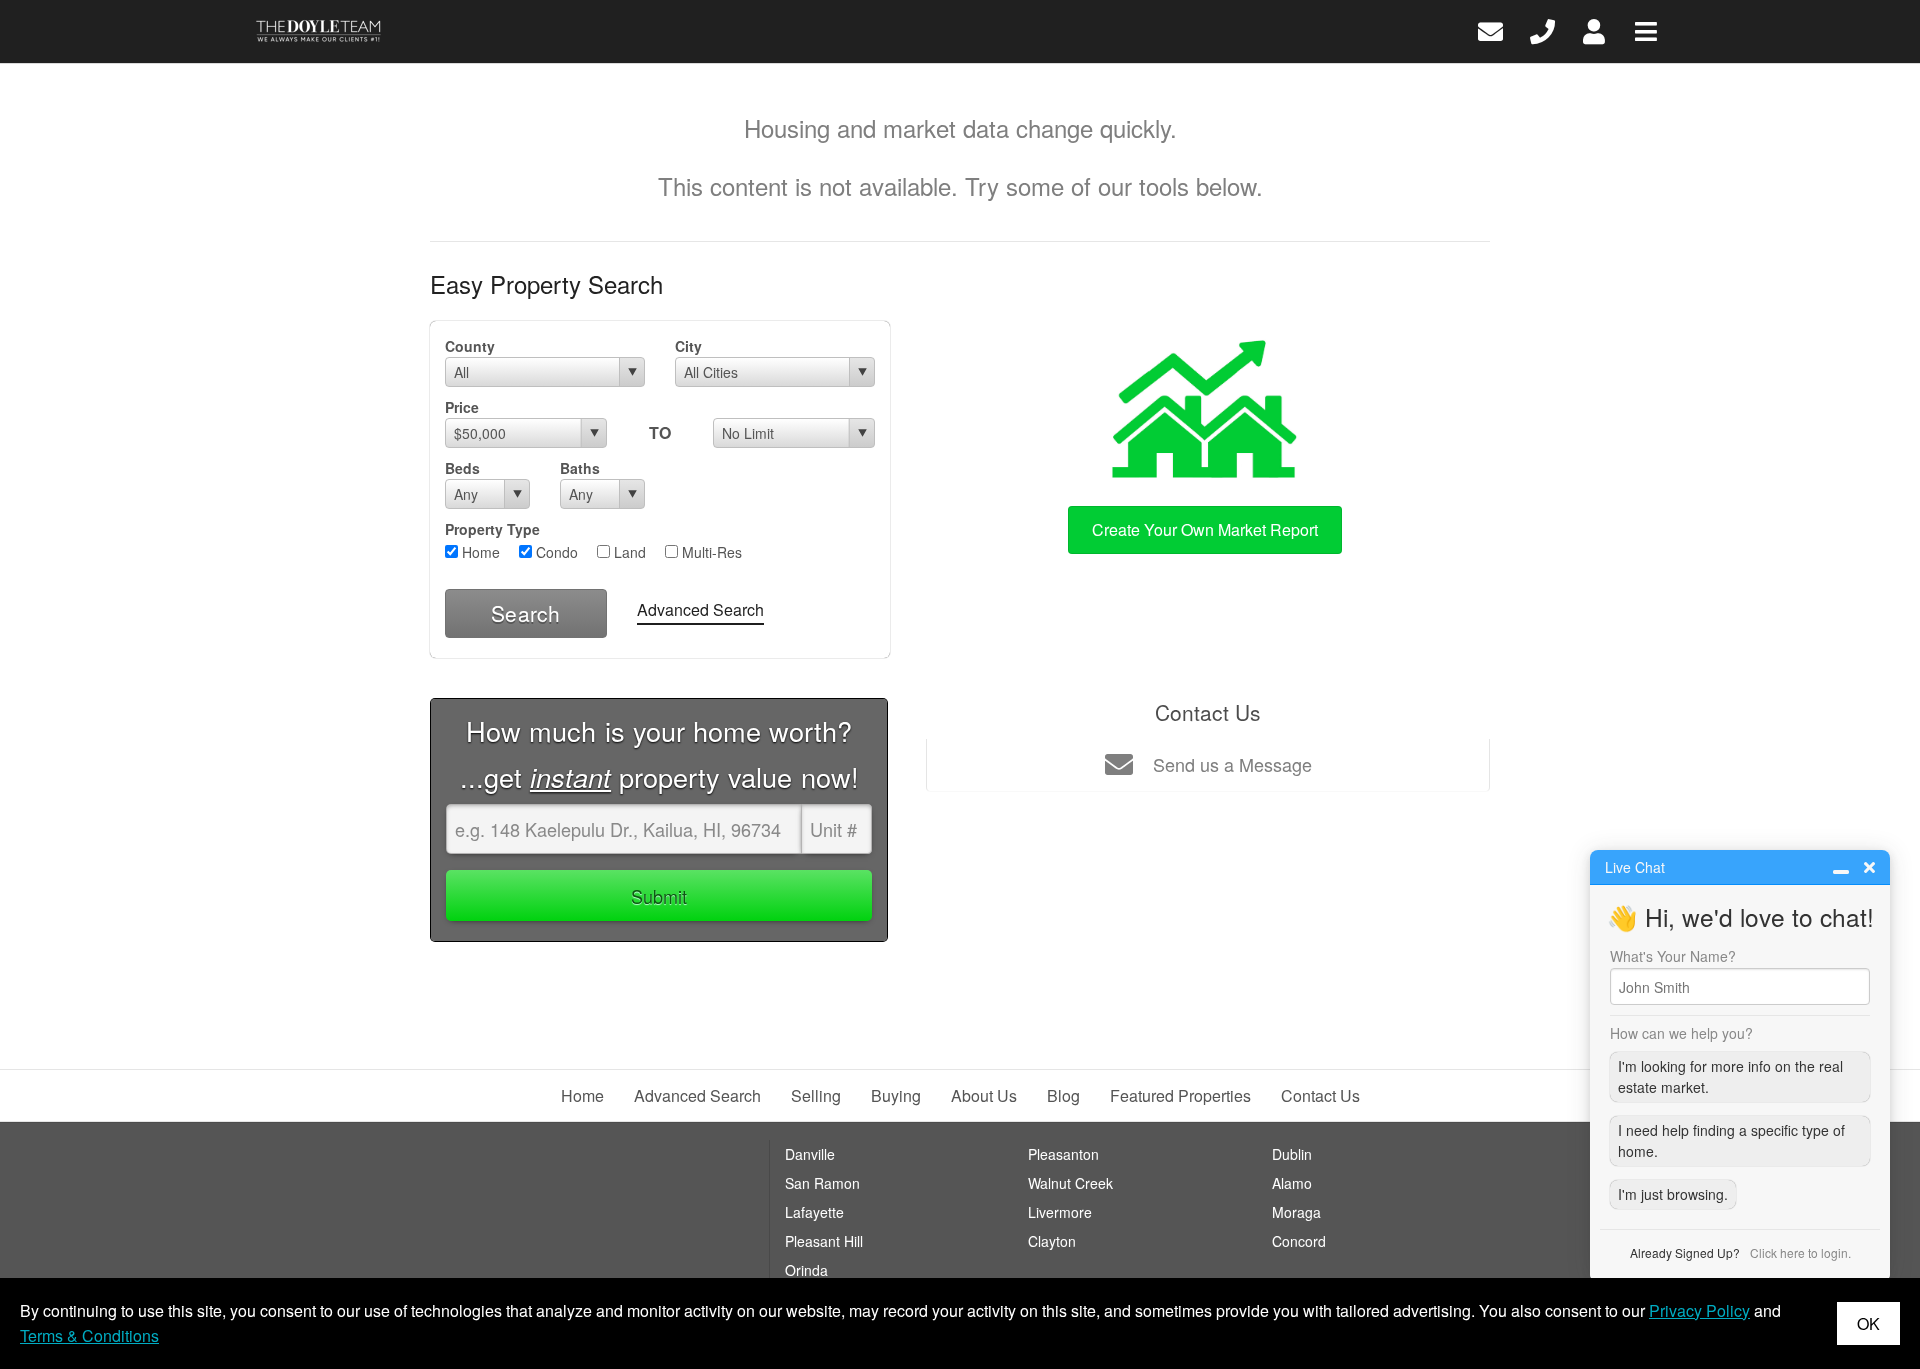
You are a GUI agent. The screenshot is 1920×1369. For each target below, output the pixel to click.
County (470, 346)
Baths (580, 468)
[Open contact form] (1490, 29)
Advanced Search (700, 609)
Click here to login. (1800, 1252)
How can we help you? (1681, 1033)
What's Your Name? (1673, 956)
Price (462, 407)
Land (628, 552)
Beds (462, 468)
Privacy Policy (1699, 1310)
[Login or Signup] (1594, 29)
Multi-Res (710, 552)
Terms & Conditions (89, 1335)
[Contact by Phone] (1542, 29)
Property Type (492, 529)
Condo (555, 552)
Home (479, 552)
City (688, 346)
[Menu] (1646, 29)
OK (1868, 1323)
